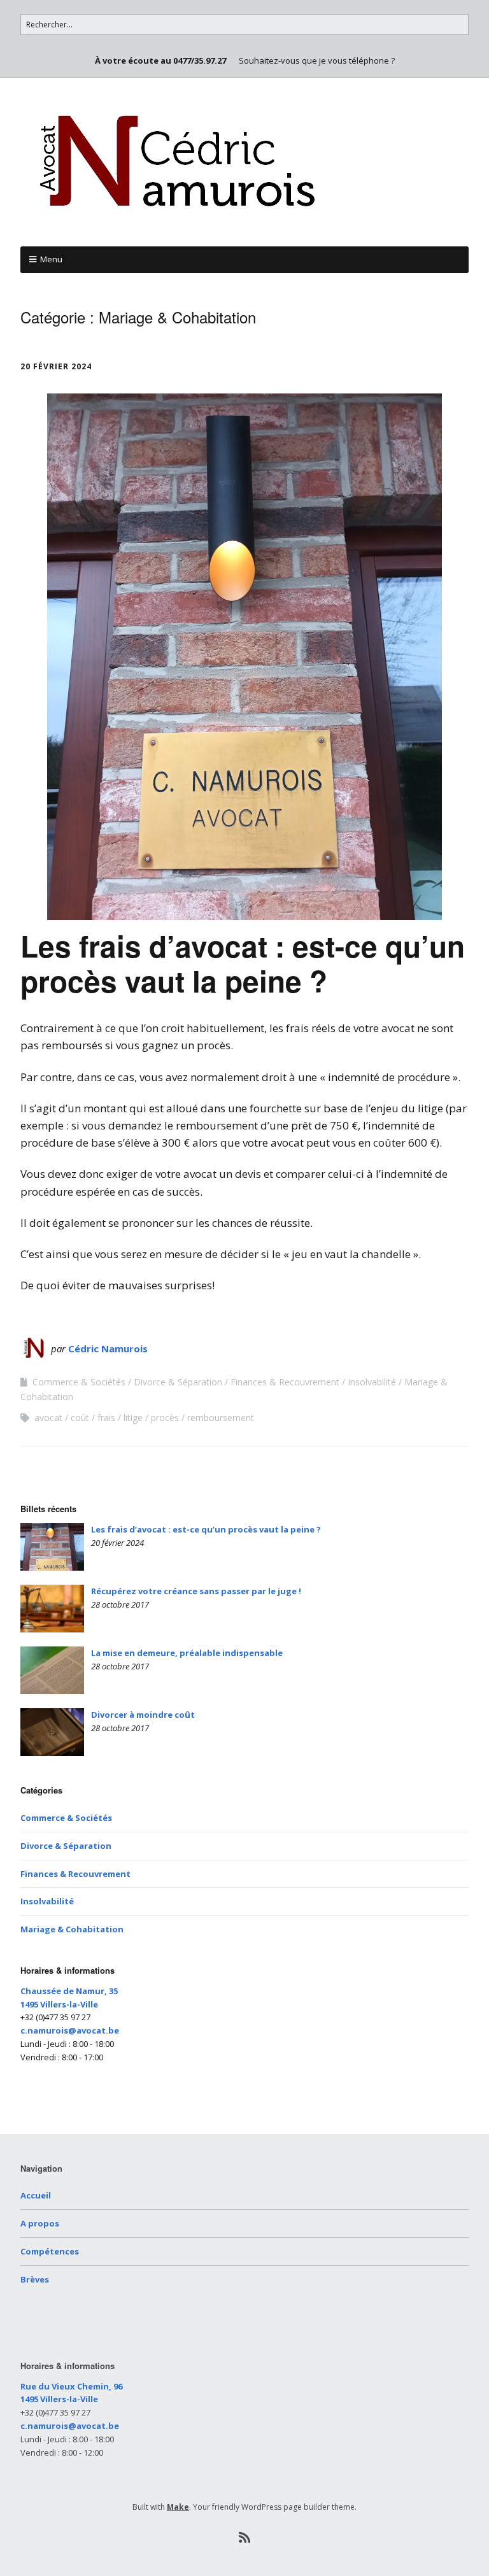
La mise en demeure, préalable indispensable (187, 1653)
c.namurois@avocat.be (70, 2030)
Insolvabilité (372, 1382)
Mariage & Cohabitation (72, 1929)
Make (178, 2507)
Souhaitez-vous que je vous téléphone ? (317, 60)
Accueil (36, 2195)
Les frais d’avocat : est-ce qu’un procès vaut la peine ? (243, 963)
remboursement (221, 1418)
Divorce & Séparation (178, 1382)
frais (106, 1418)
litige (133, 1418)
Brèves (35, 2279)
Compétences (50, 2251)
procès (165, 1418)
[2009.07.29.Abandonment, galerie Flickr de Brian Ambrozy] (52, 1732)
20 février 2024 (56, 366)
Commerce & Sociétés (79, 1382)
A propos (40, 2223)
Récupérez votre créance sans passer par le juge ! (196, 1591)
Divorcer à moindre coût (143, 1715)
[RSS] (245, 2538)
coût (80, 1418)
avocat (48, 1418)
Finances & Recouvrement (285, 1382)
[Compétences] (52, 1670)
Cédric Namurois (108, 1348)
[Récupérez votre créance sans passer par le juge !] (52, 1609)
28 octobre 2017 (120, 1604)
